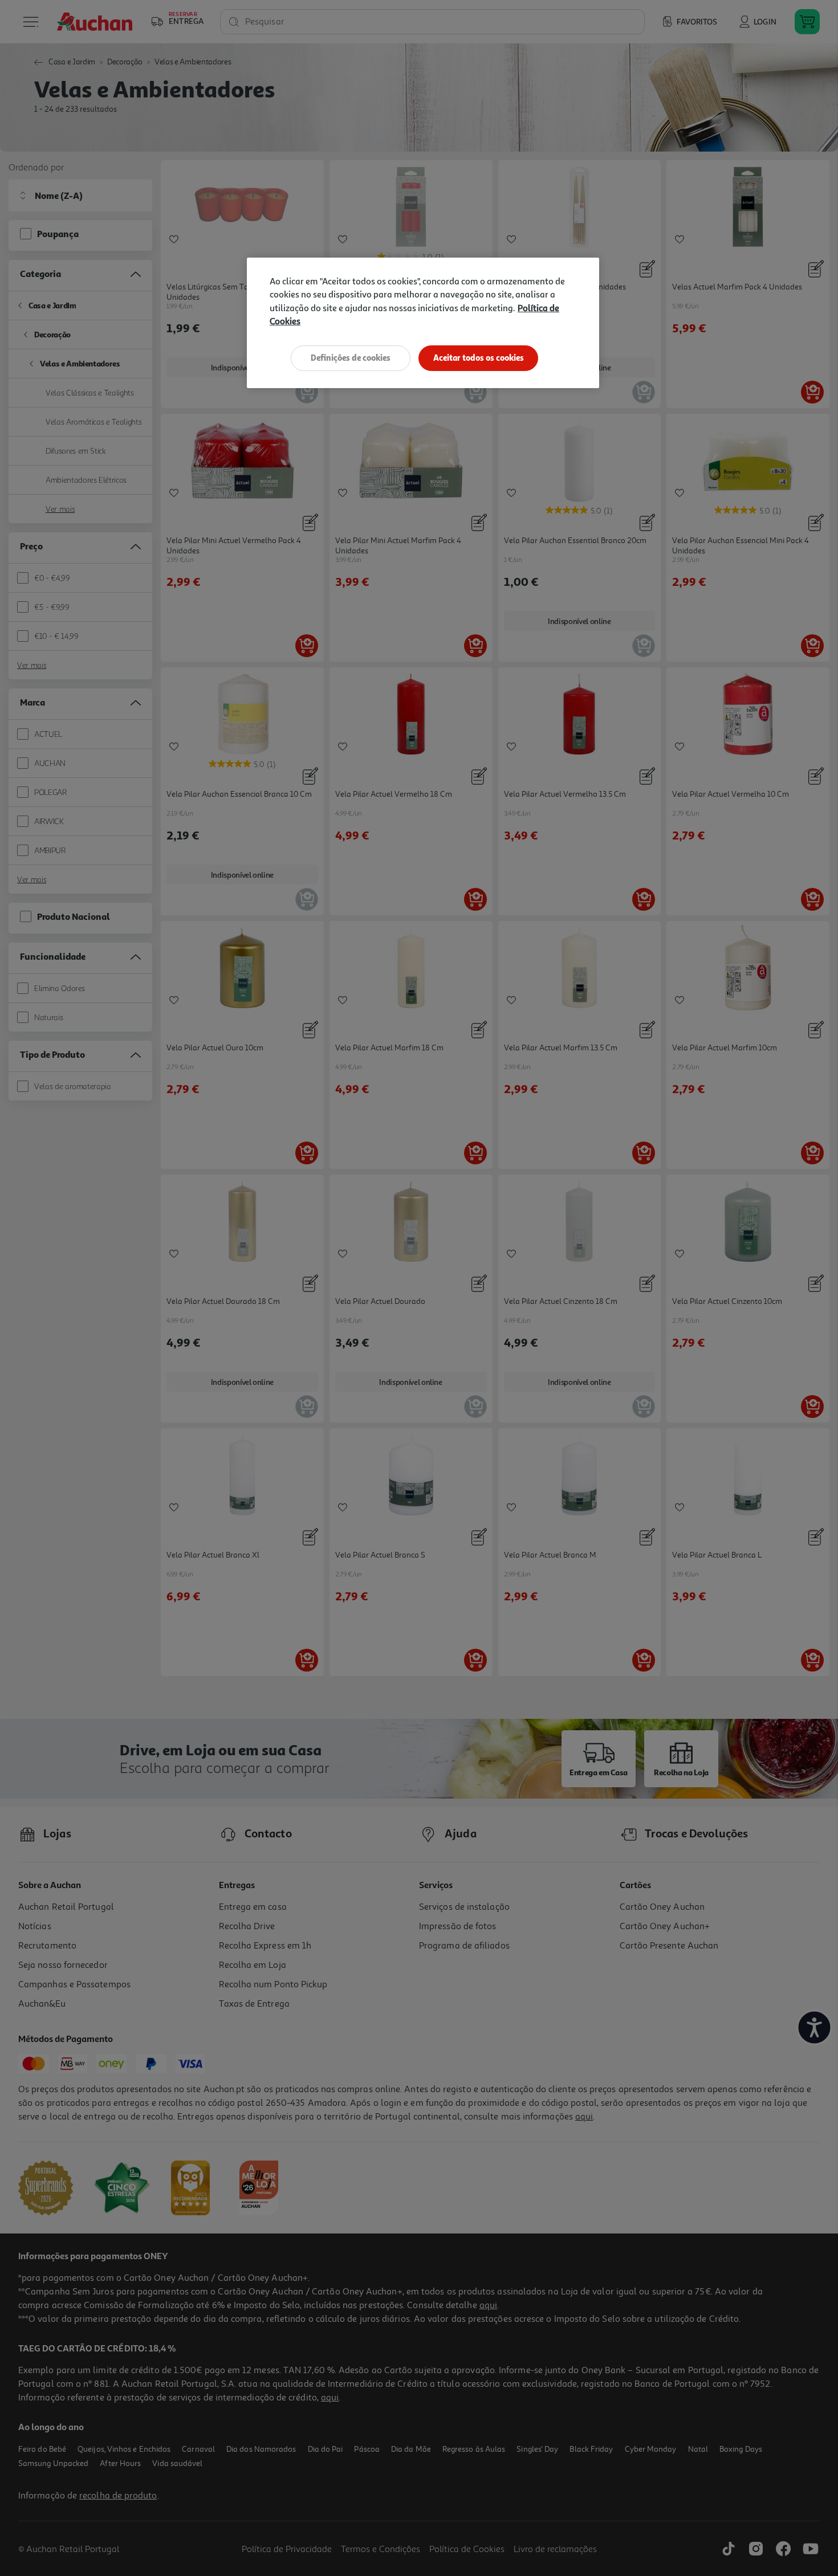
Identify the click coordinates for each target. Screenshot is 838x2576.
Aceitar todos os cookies (479, 358)
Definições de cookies (351, 358)
